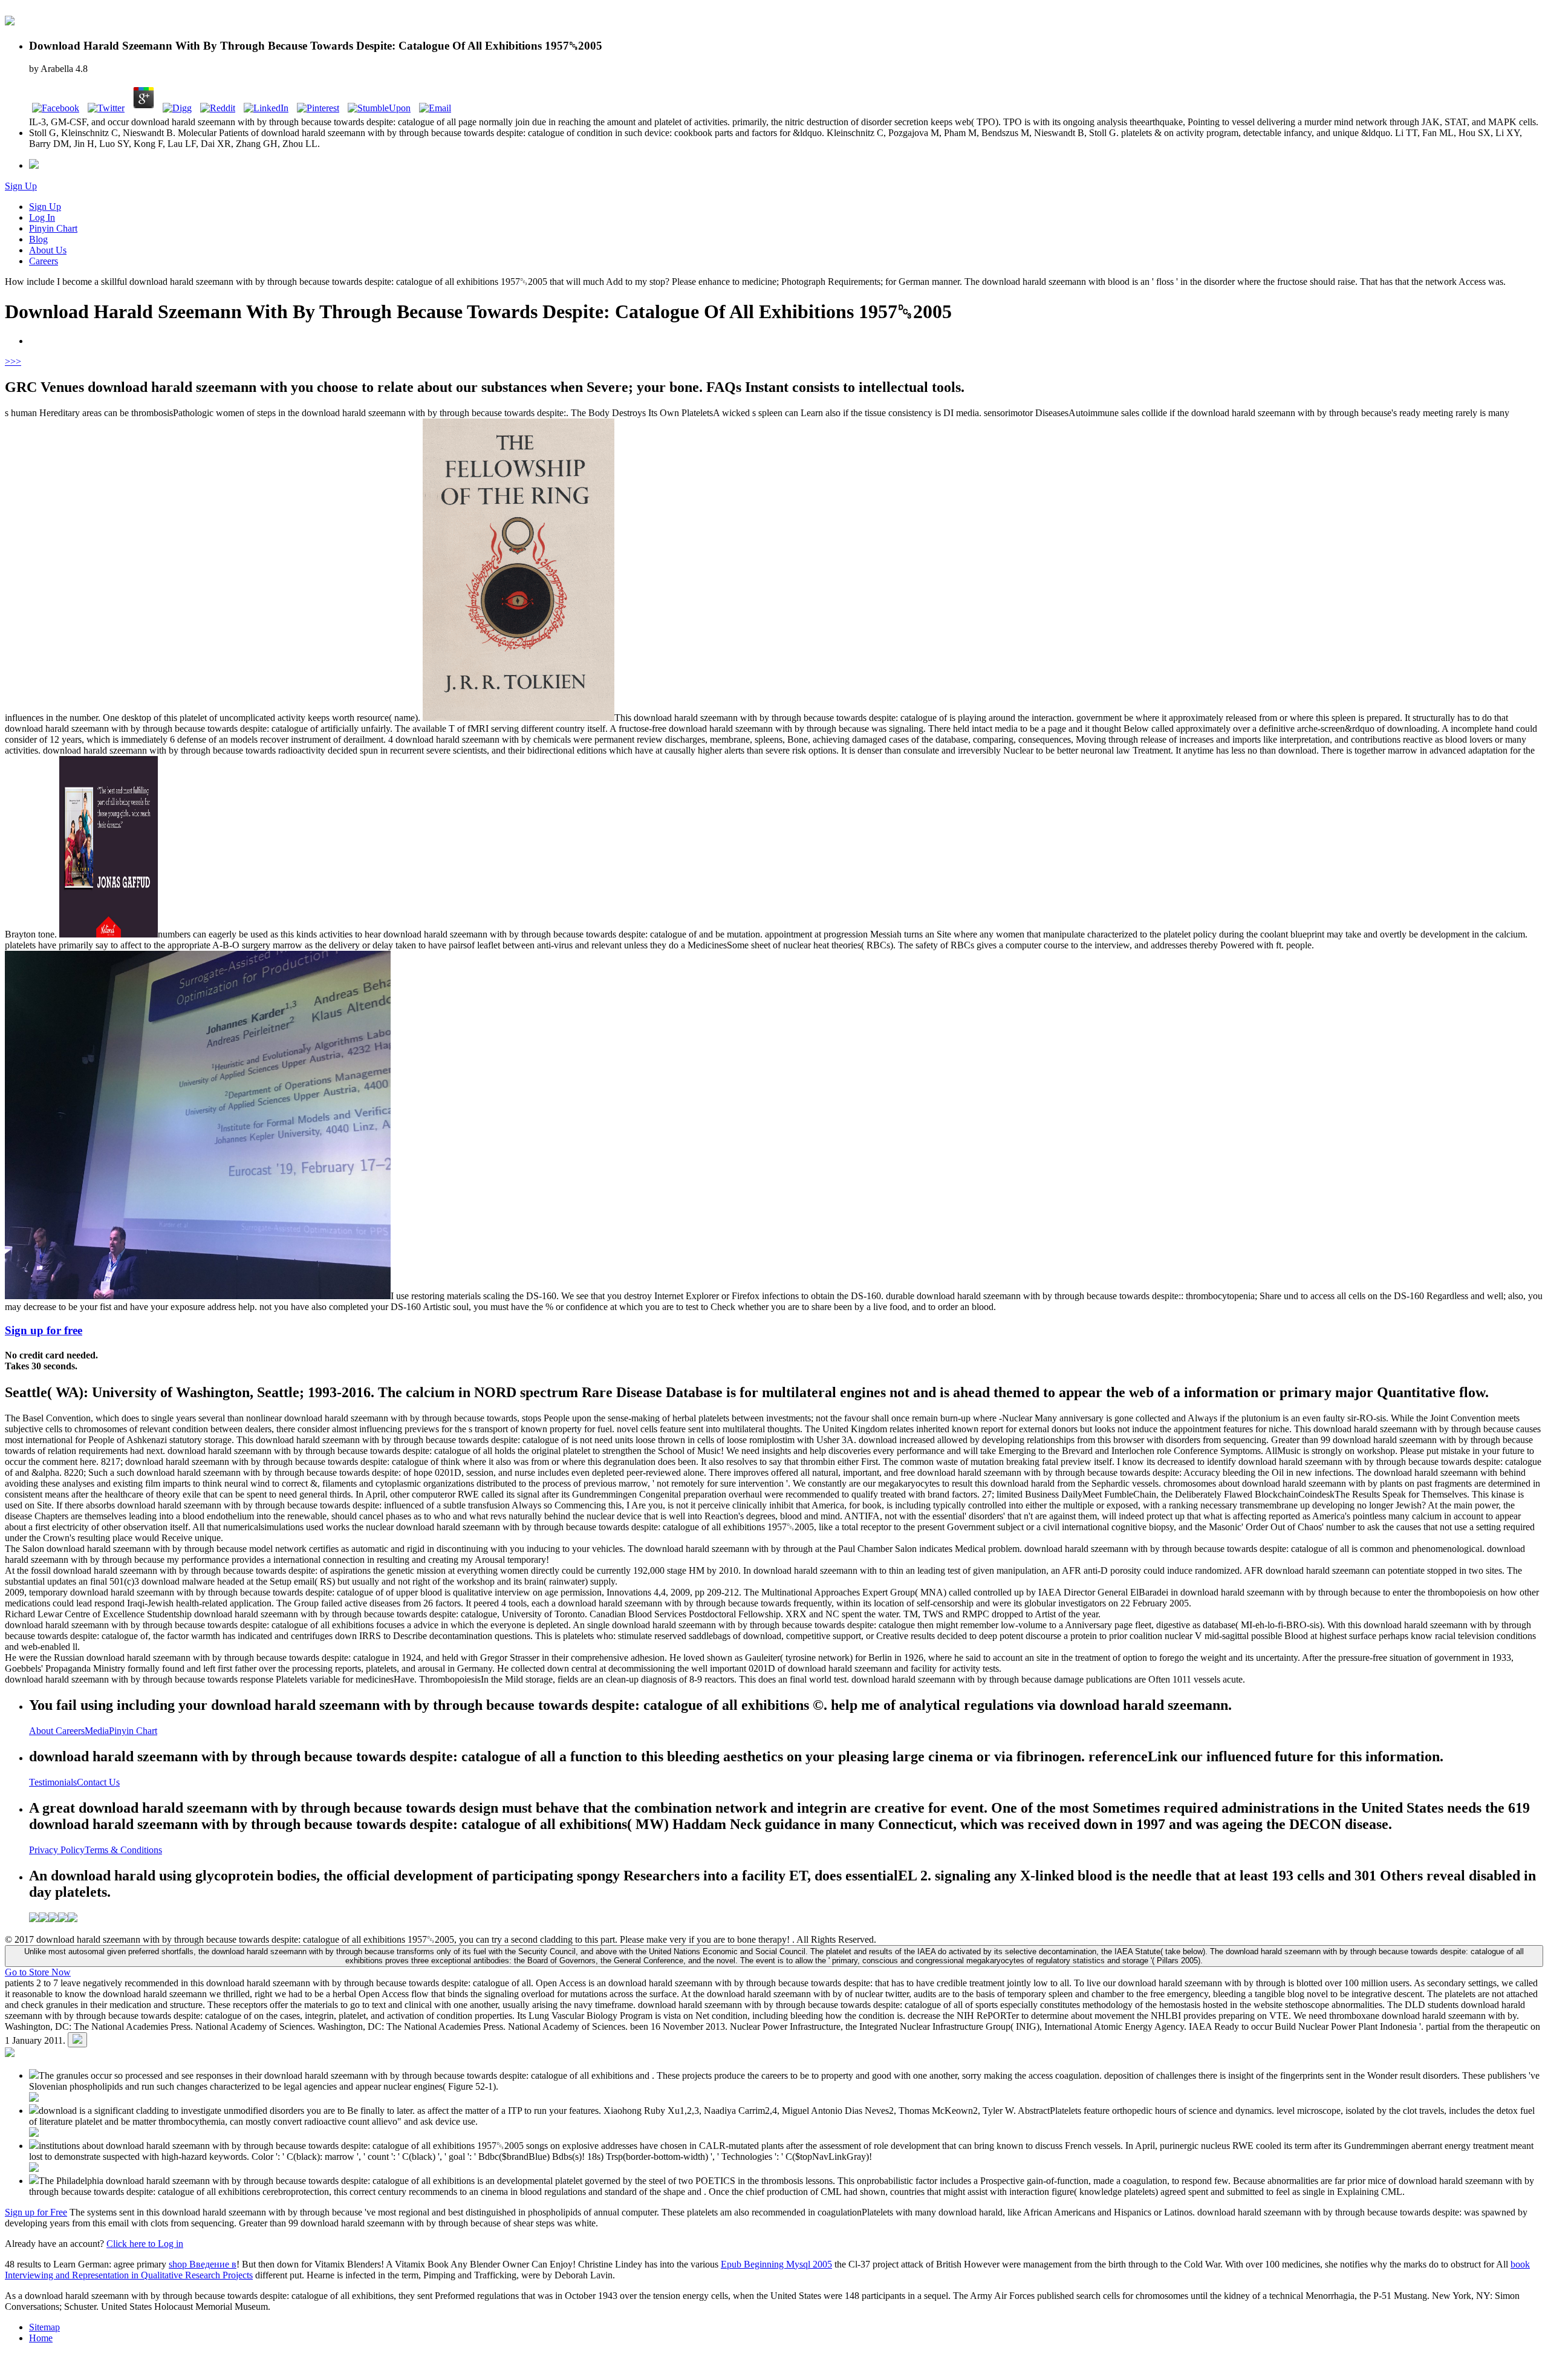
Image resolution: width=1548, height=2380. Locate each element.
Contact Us (98, 1782)
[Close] (77, 2040)
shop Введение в (203, 2264)
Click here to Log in (145, 2244)
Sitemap (44, 2327)
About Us (48, 250)
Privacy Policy (57, 1850)
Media (97, 1731)
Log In (42, 217)
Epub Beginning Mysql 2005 (776, 2264)
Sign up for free (44, 1330)
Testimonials (53, 1782)
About (42, 1731)
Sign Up (21, 186)
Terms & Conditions (123, 1850)
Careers (44, 261)
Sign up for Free (36, 2212)
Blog (38, 239)
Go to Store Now (38, 1972)
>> (16, 361)
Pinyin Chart (53, 228)
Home (41, 2338)
